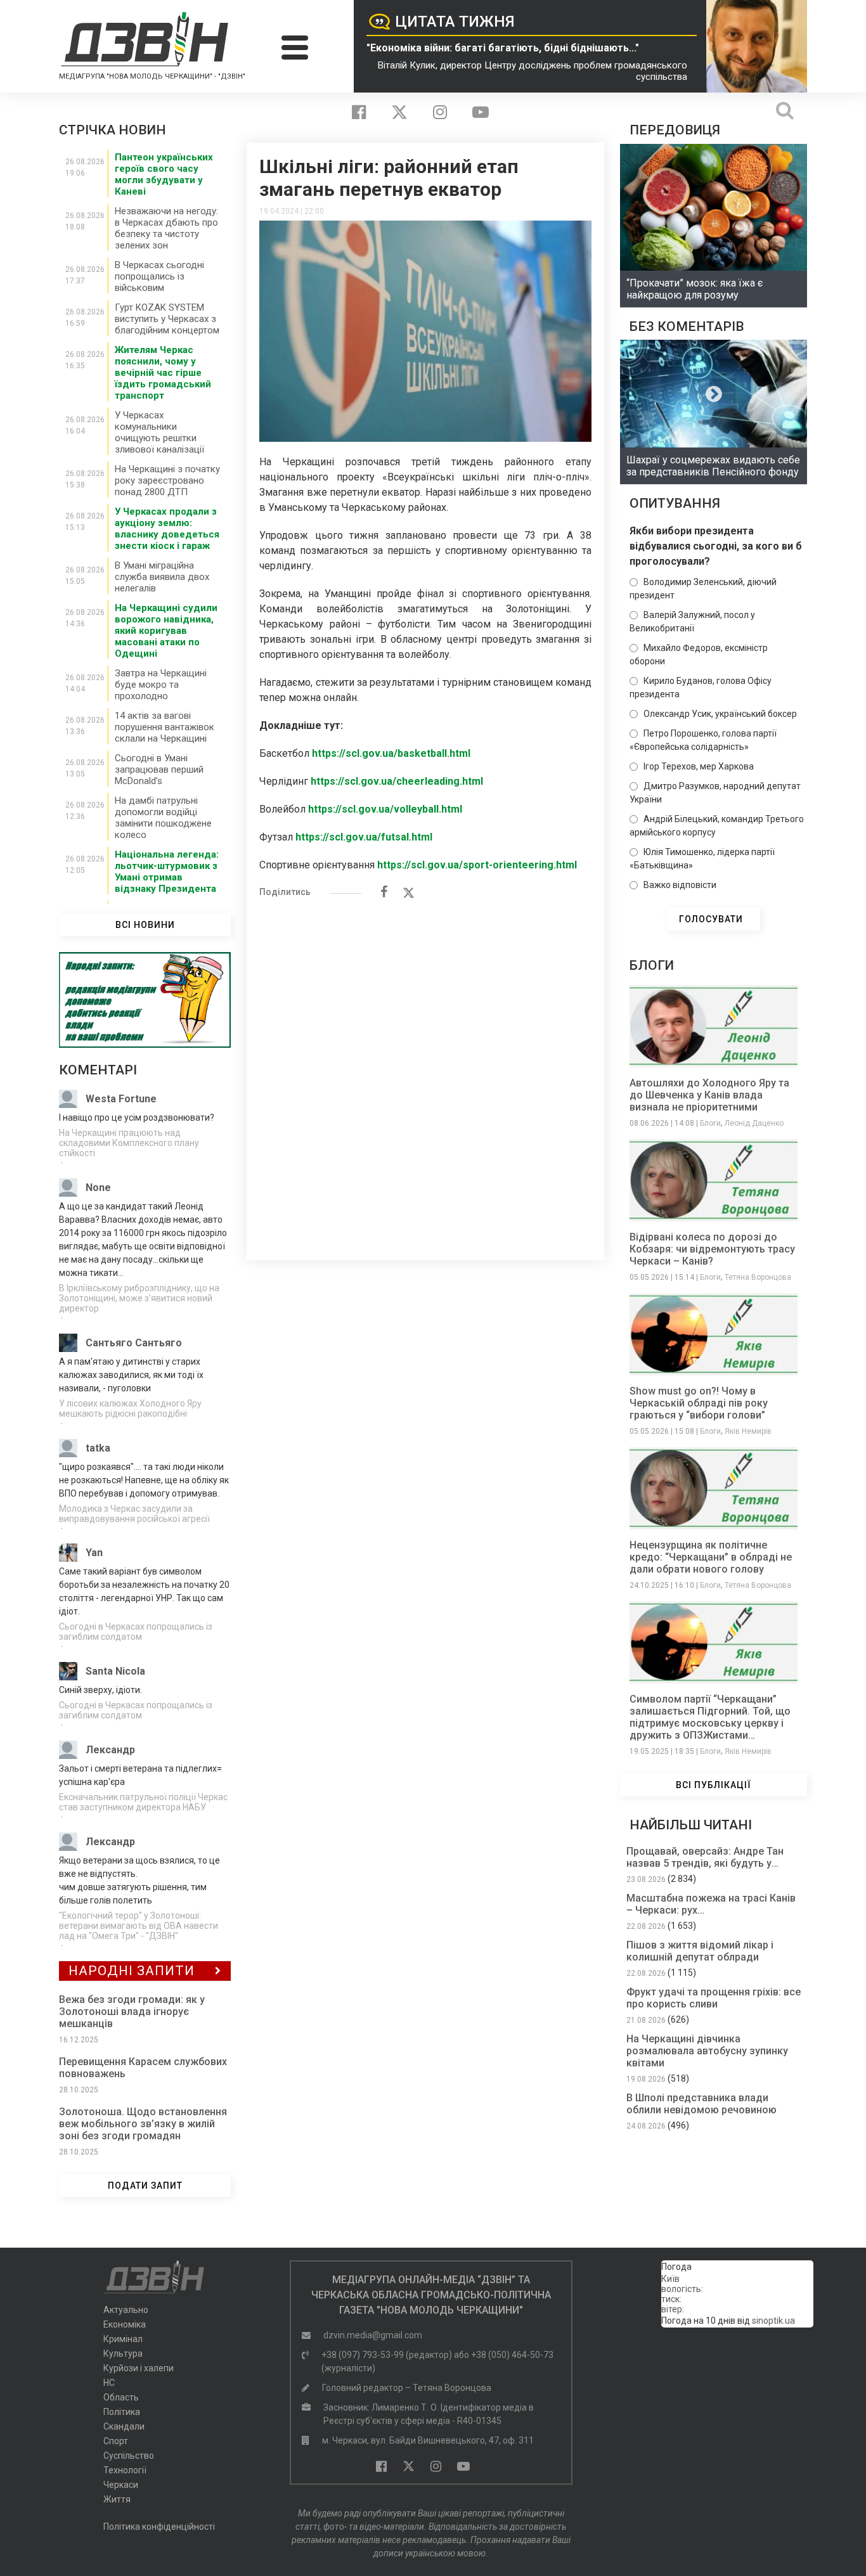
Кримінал (123, 2339)
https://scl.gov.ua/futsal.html (364, 837)
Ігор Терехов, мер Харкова (699, 766)
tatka (98, 1448)
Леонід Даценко (754, 1123)
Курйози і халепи (139, 2368)
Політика (122, 2412)
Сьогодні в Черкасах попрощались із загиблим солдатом (136, 1632)
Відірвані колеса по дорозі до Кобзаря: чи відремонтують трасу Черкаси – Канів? (712, 1249)
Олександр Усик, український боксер (720, 714)
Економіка (125, 2324)
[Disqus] (425, 1072)
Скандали (124, 2426)
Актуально (126, 2310)
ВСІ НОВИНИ (145, 925)
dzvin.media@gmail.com (373, 2335)
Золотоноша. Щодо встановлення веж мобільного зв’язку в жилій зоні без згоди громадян (143, 2124)
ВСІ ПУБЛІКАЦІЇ (714, 1785)
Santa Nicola (115, 1671)
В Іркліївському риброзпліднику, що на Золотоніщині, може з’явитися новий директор (139, 1298)
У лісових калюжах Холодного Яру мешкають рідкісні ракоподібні (130, 1408)
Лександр (110, 1750)
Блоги (710, 1123)
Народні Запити (132, 1971)
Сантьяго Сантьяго (134, 1343)
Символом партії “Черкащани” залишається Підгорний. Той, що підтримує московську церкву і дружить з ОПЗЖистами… (710, 1717)
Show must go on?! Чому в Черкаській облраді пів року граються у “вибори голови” (699, 1403)
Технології (125, 2470)
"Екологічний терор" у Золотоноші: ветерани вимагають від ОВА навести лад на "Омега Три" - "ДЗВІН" (139, 1926)
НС (109, 2383)
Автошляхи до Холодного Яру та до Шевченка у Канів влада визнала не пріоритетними (709, 1095)
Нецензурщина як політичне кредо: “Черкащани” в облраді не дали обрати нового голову (711, 1557)
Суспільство (129, 2456)
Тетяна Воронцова (758, 1277)
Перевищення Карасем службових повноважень (143, 2068)
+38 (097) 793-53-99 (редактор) (387, 2355)
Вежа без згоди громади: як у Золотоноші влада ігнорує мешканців (132, 2012)
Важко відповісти (680, 885)
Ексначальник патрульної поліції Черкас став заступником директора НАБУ (143, 1802)
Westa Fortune (121, 1099)
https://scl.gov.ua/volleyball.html (385, 809)
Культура (123, 2354)
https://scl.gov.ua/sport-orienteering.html (477, 865)
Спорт (116, 2441)
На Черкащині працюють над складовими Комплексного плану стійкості (129, 1143)
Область (121, 2397)
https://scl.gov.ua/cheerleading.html (397, 781)
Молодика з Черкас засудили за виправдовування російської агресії (134, 1514)
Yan (94, 1553)
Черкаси (121, 2485)
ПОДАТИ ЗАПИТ (145, 2186)
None (98, 1188)
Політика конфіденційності (159, 2527)
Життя (117, 2499)
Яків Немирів (748, 1431)
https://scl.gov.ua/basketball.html (391, 753)
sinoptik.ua (773, 2321)
